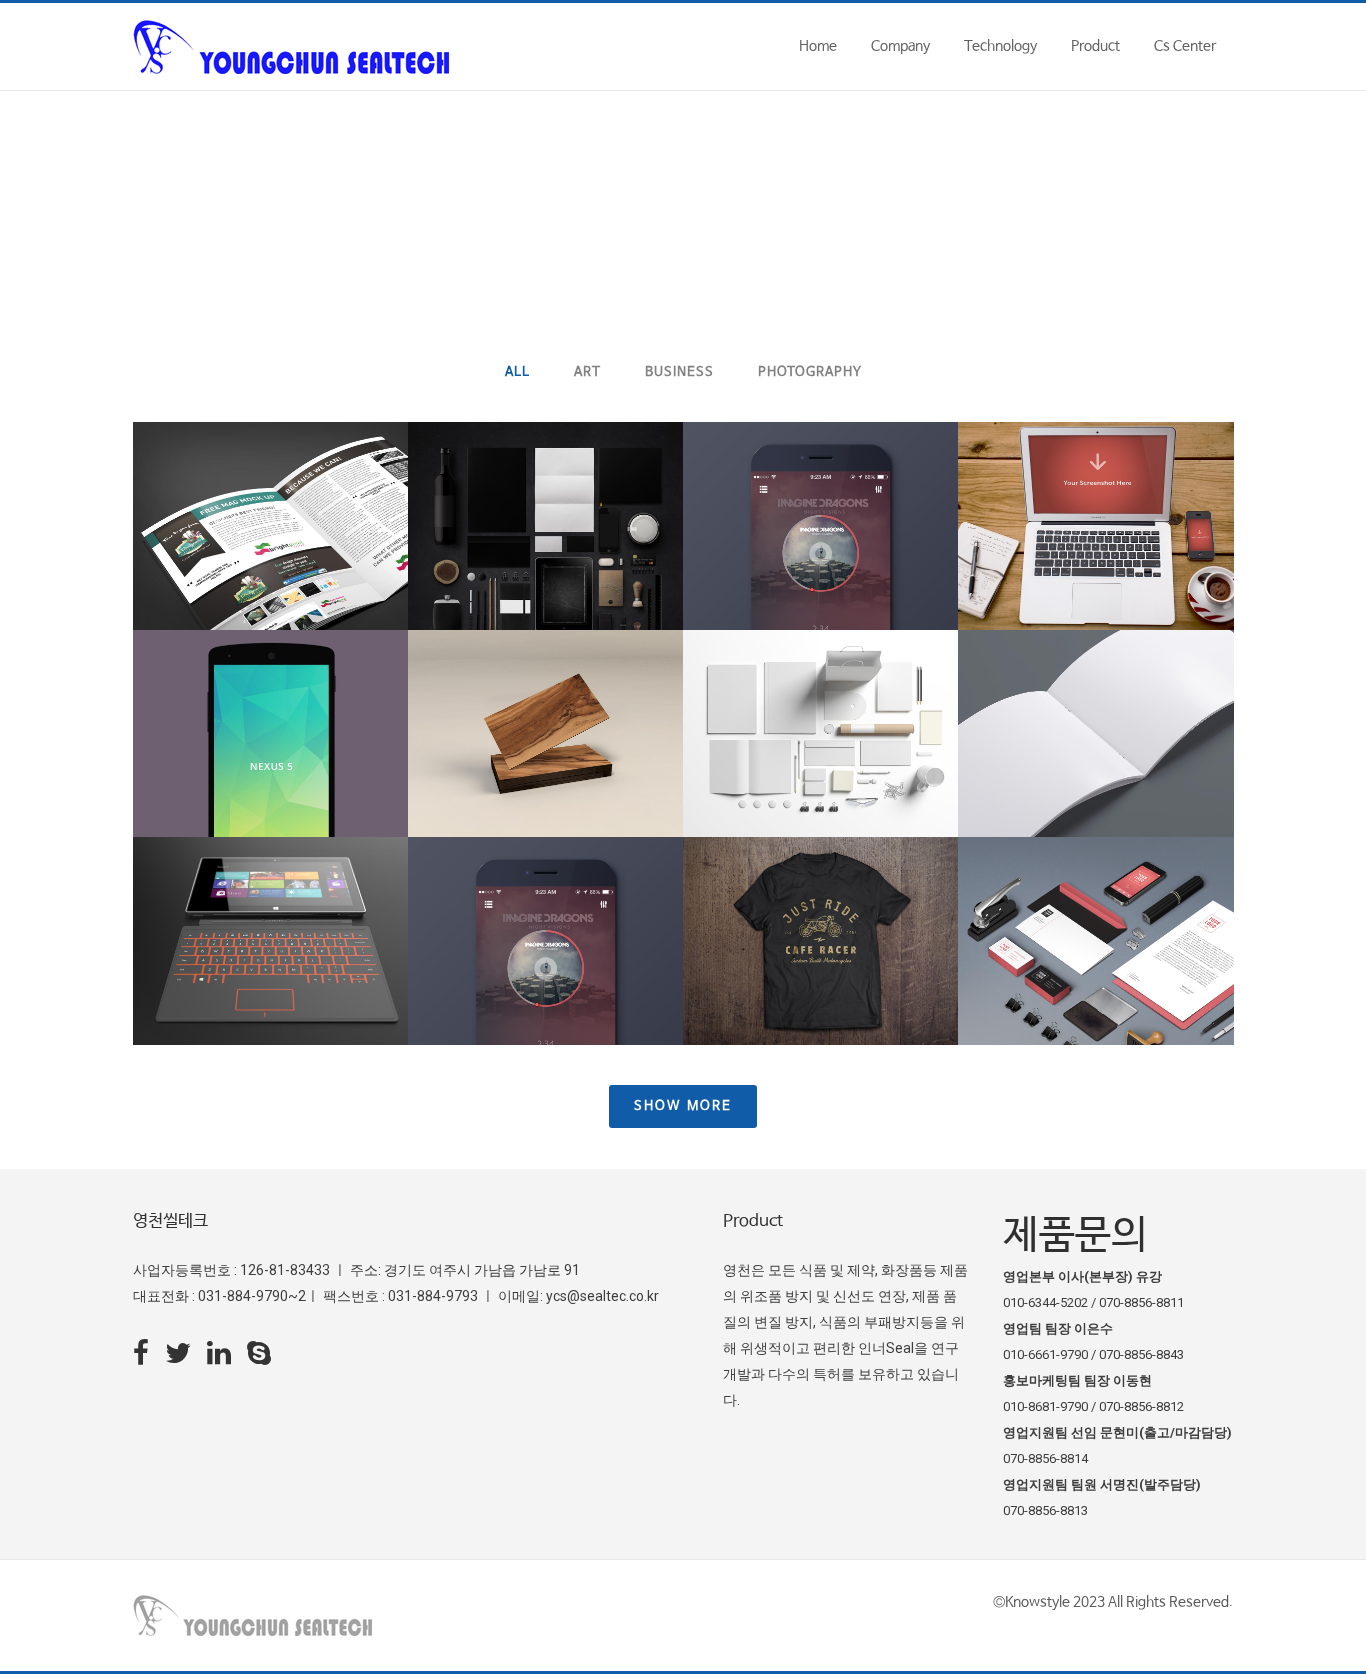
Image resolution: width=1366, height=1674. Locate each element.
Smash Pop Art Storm (1095, 684)
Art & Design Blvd (545, 684)
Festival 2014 (820, 684)
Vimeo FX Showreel (1095, 476)
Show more (683, 1106)
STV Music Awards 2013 (545, 892)
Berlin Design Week (545, 476)
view (315, 566)
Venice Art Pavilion (820, 476)
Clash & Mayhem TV (1096, 892)
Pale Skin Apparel (820, 892)
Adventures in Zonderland (270, 892)
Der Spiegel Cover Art (270, 684)
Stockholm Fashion (270, 476)
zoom (228, 566)
